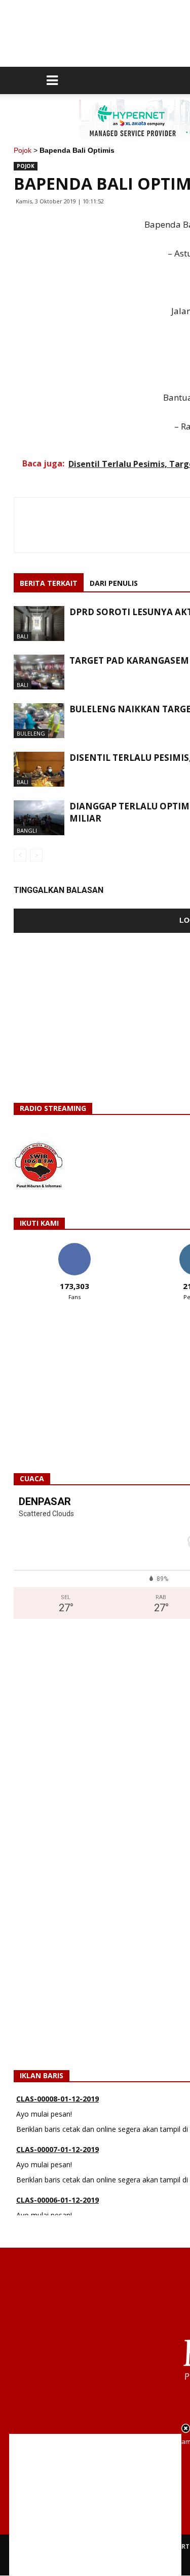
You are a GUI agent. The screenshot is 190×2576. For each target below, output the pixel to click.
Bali (23, 636)
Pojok (23, 150)
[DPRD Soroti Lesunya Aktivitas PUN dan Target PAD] (39, 624)
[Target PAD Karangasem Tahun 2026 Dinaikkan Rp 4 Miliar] (39, 672)
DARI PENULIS (114, 583)
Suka (74, 1247)
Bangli (27, 830)
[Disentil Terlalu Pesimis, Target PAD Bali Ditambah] (39, 769)
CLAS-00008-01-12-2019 (58, 2099)
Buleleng (31, 733)
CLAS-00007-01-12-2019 (58, 2149)
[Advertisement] (95, 2505)
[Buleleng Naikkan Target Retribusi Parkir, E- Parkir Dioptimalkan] (39, 721)
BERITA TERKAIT (49, 583)
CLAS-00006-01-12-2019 (58, 2200)
